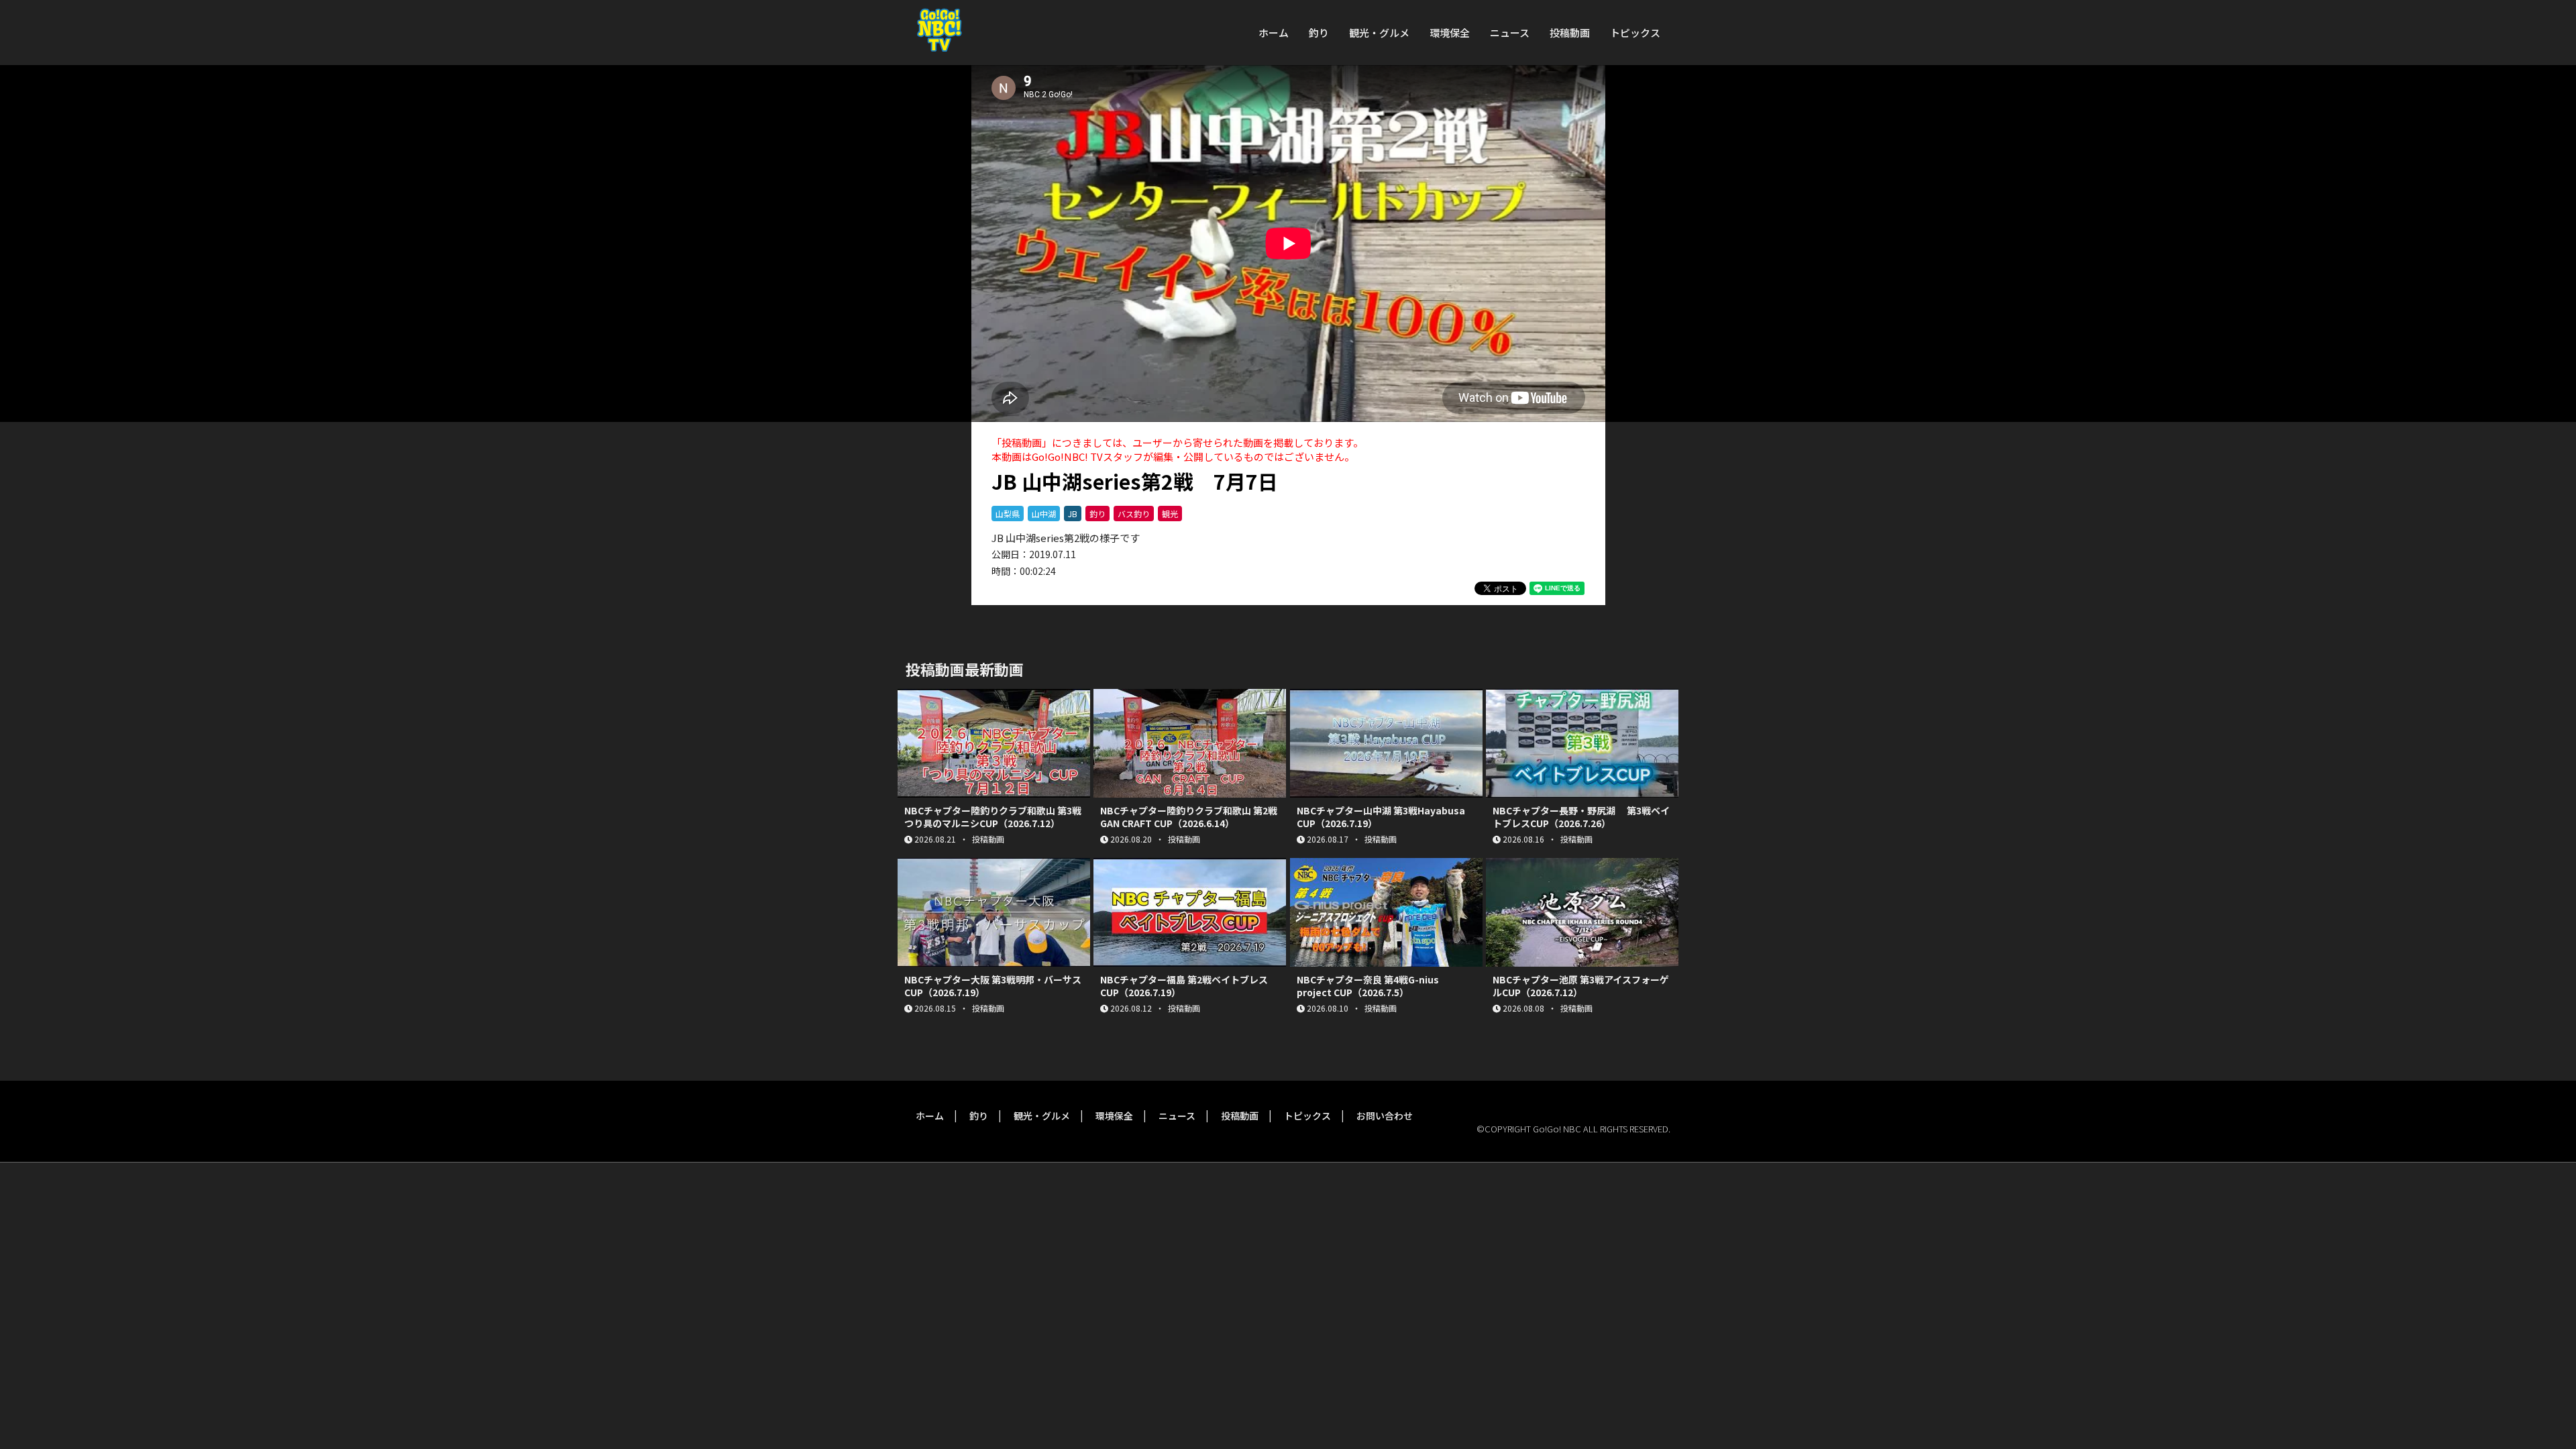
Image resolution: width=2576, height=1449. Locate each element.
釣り (1319, 33)
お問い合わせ (1385, 1116)
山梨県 (1008, 514)
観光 (1170, 514)
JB (1073, 514)
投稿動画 (1570, 33)
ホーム (1274, 33)
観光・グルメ (1379, 33)
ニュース (1510, 33)
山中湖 (1044, 514)
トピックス (1635, 33)
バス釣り (1134, 514)
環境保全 (1450, 33)
